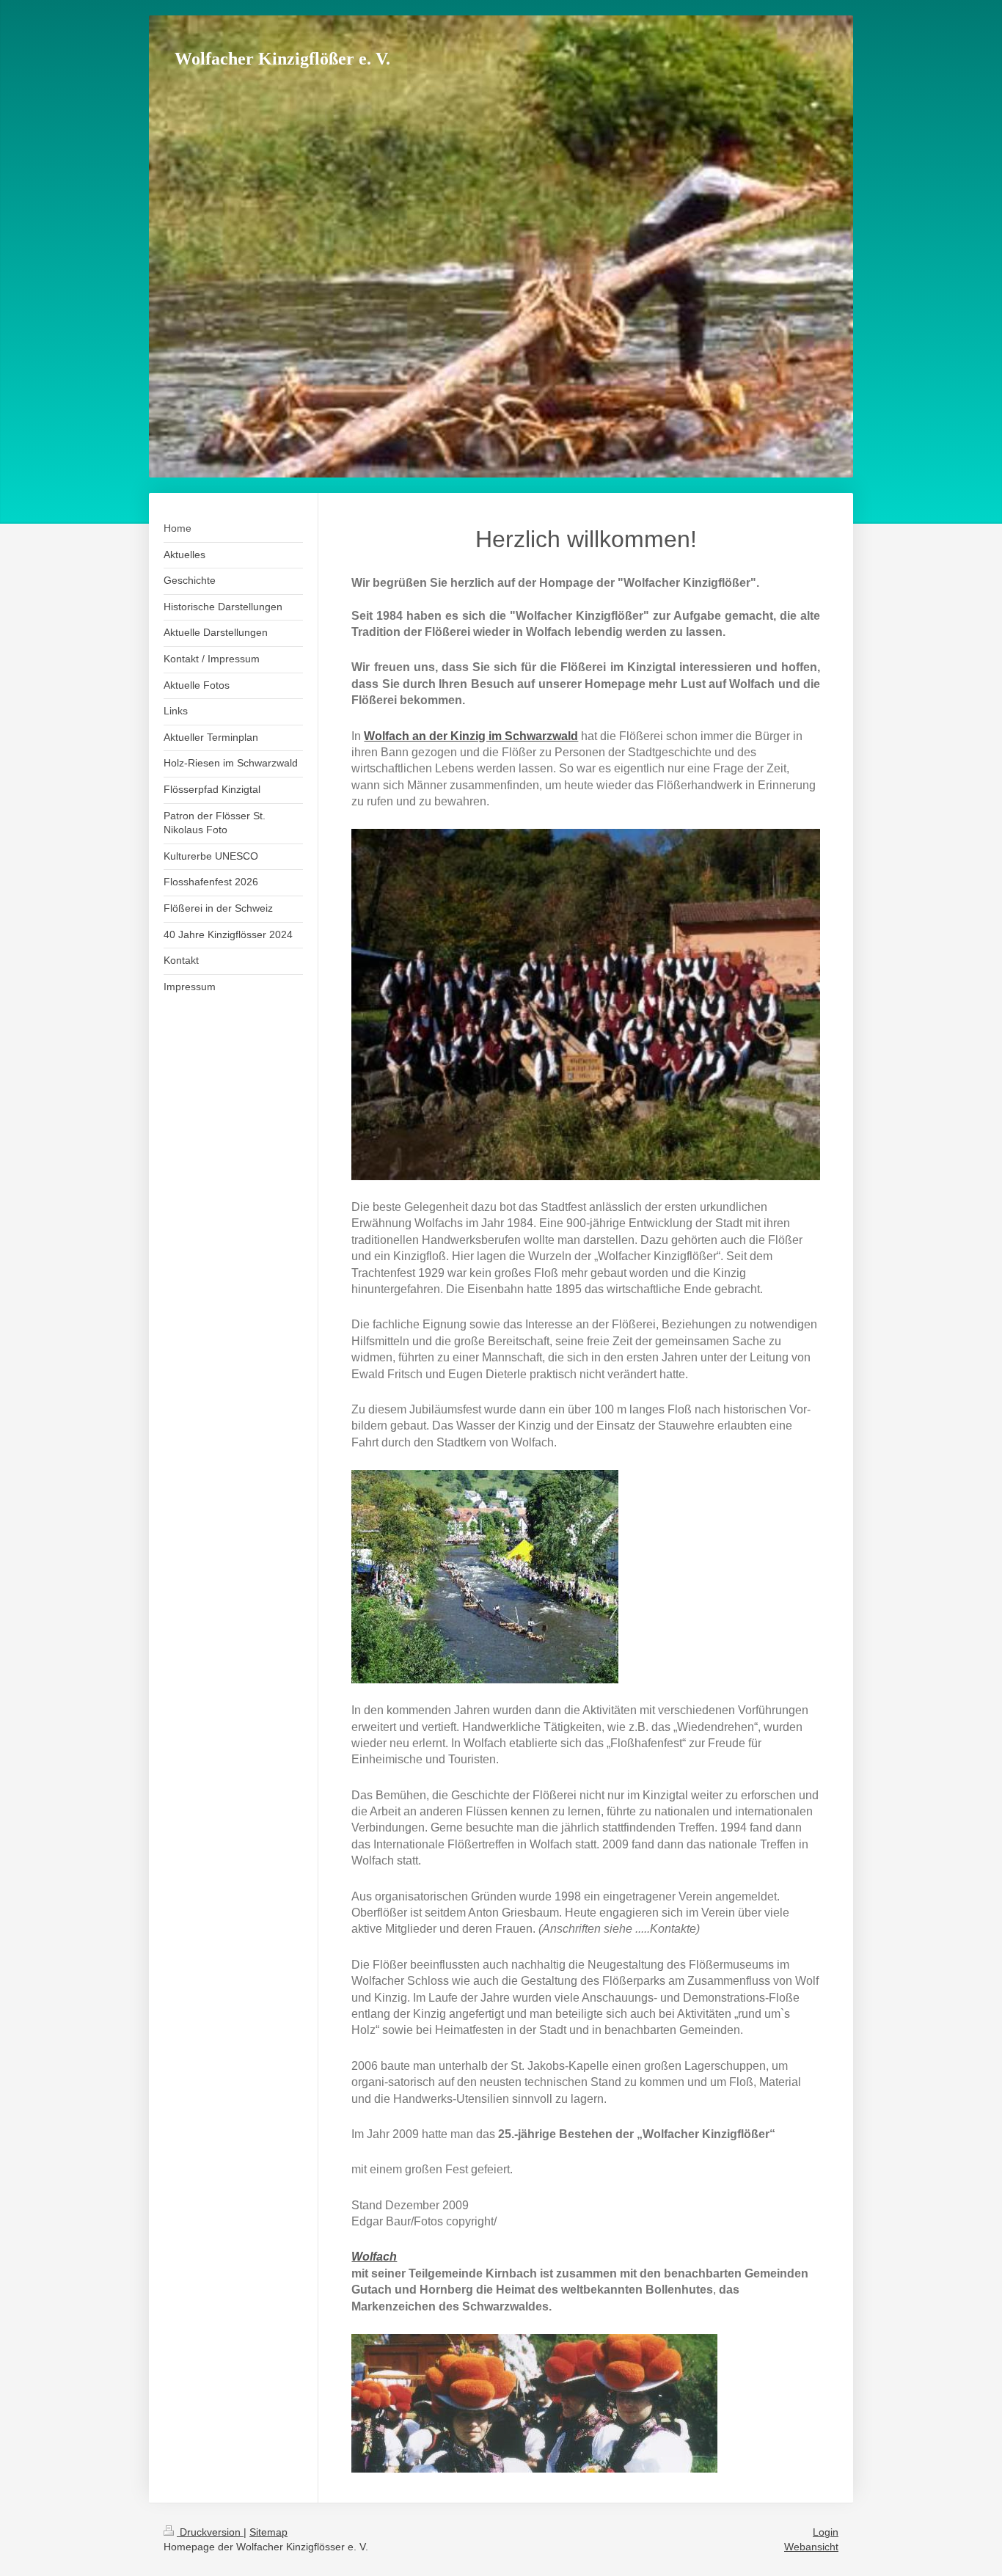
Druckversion (210, 2532)
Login (826, 2532)
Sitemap (268, 2532)
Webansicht (811, 2547)
